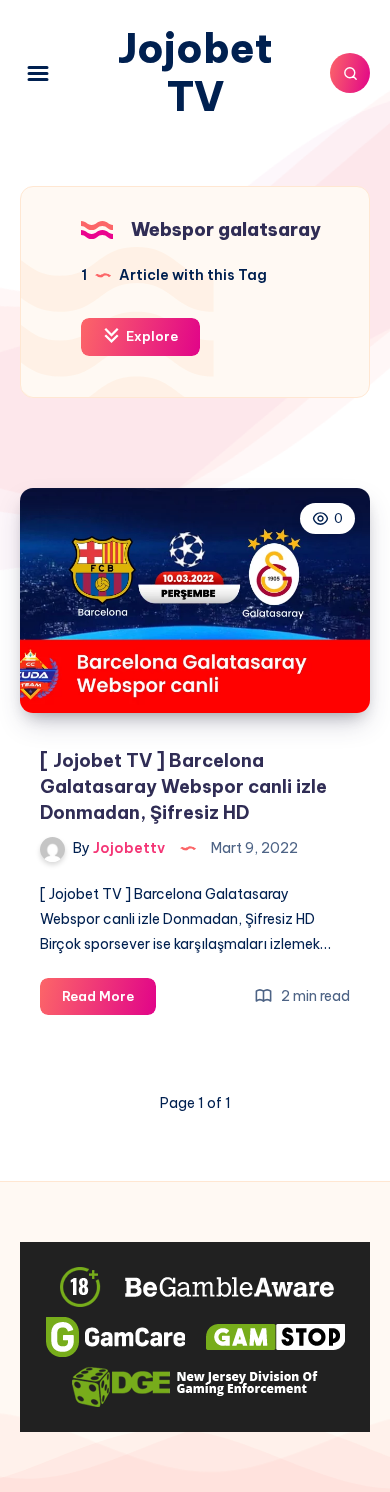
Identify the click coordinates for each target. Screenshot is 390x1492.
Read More (109, 1001)
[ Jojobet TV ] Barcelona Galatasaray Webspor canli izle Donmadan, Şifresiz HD (183, 786)
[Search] (350, 73)
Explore (150, 336)
